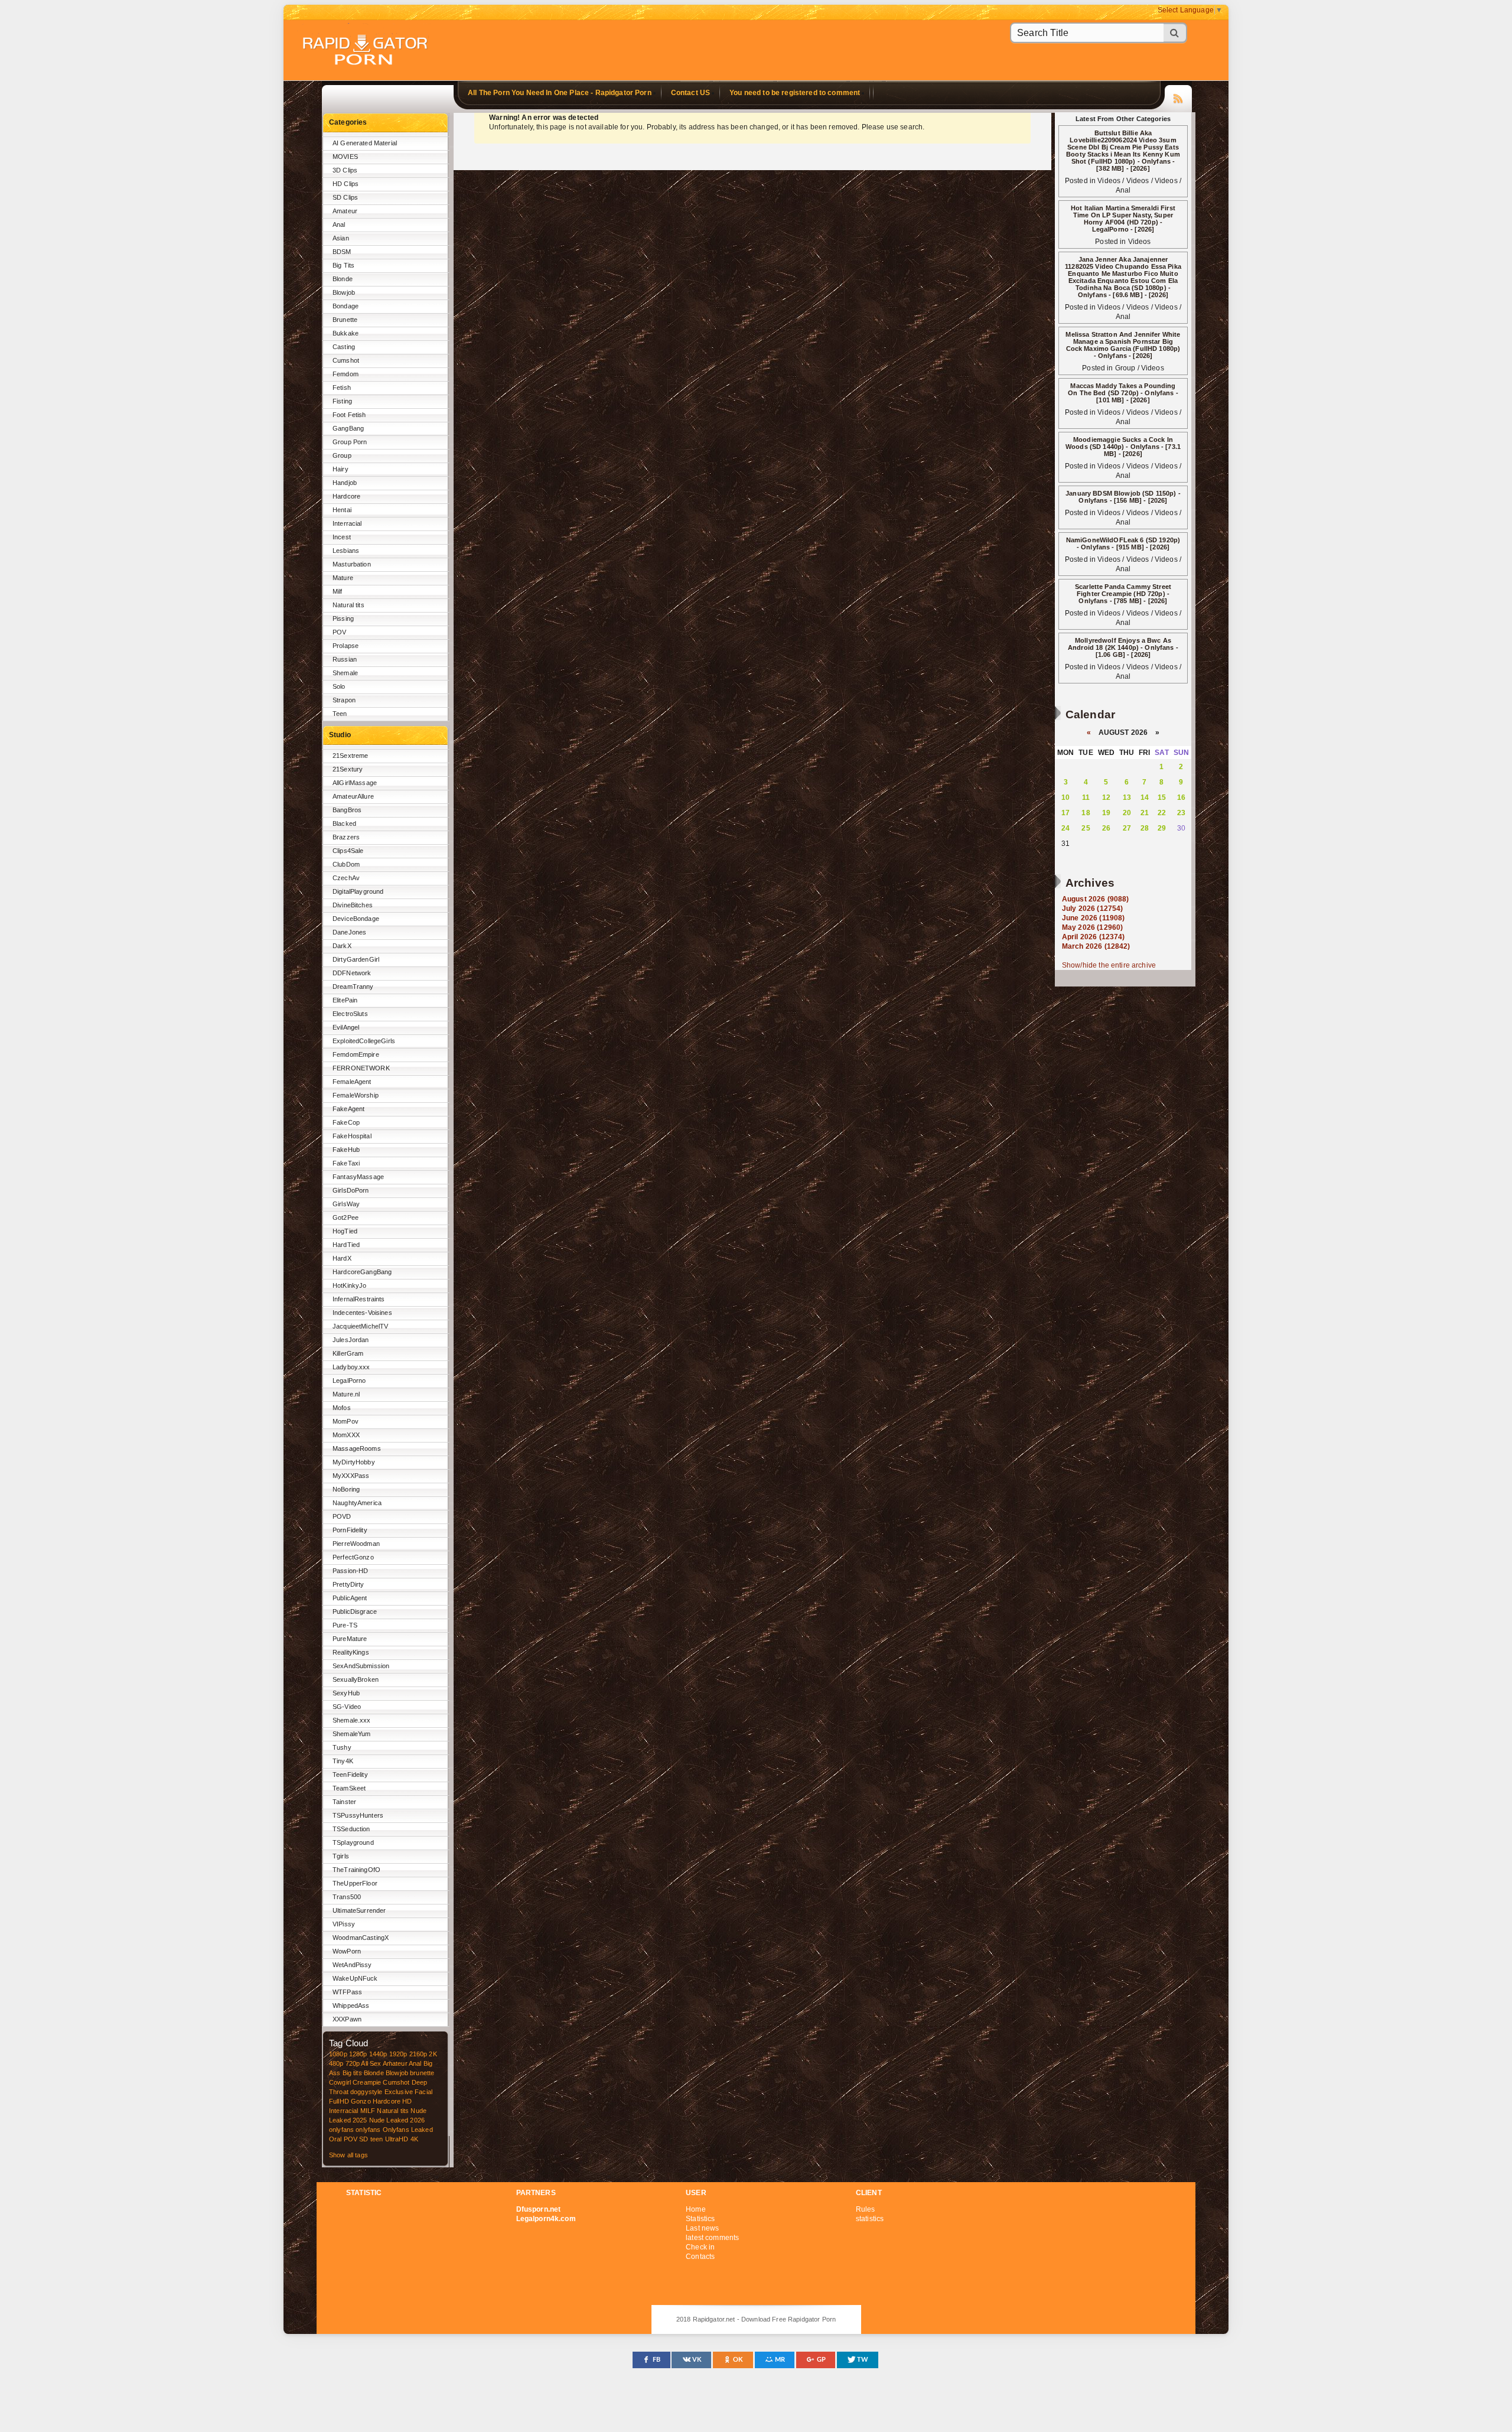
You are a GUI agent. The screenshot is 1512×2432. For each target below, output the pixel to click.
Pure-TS (345, 1625)
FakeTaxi (346, 1163)
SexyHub (346, 1693)
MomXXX (346, 1435)
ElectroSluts (350, 1014)
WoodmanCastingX (361, 1938)
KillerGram (348, 1353)
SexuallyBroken (356, 1679)
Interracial (347, 523)
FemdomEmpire (356, 1054)
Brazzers (346, 837)
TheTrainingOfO (356, 1870)
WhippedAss (351, 2005)
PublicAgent (350, 1598)
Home (696, 2209)
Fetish (342, 388)
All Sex (371, 2063)
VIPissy (344, 1924)
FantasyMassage (358, 1177)
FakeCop (346, 1122)
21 (1145, 813)
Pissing (343, 618)
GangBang (348, 428)
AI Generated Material (365, 143)
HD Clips (346, 184)
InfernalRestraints (359, 1299)
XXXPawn (347, 2019)
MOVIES (345, 157)
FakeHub (346, 1150)
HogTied (345, 1231)
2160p (418, 2054)
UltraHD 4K (402, 2139)
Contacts (700, 2257)
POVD (342, 1516)
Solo (339, 686)
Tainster (344, 1802)
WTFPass (347, 1992)
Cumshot (346, 360)
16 (1181, 797)
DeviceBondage (356, 919)
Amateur (345, 211)
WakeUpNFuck (355, 1978)
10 (1065, 797)
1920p (398, 2054)
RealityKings (351, 1652)
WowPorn (347, 1951)
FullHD (339, 2101)
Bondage (346, 306)
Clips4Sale (348, 851)
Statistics (700, 2219)
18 (1086, 813)
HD (407, 2101)
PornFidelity (350, 1530)
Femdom (346, 374)
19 (1106, 813)
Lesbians (346, 551)
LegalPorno (349, 1381)
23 (1181, 813)
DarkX (342, 946)
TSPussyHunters (358, 1815)
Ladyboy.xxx (351, 1367)
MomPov (346, 1421)
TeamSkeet (349, 1788)
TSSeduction (351, 1829)
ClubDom (346, 864)
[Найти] (1175, 33)
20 (1127, 813)
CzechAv (346, 878)
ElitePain (345, 1000)
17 (1065, 813)
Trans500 (347, 1897)
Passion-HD (350, 1571)
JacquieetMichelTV (360, 1326)
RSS (1178, 97)
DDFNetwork (352, 973)
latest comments (712, 2238)
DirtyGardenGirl (356, 959)
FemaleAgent (352, 1082)
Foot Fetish (349, 415)
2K (433, 2054)
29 (1162, 828)
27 (1127, 828)
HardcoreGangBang (362, 1272)
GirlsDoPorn (351, 1190)
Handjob (345, 483)
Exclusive (399, 2092)
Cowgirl (340, 2082)
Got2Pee (346, 1217)
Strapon (344, 700)
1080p (338, 2054)
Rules (866, 2209)
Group (342, 455)
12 (1106, 797)
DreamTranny (353, 987)
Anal (339, 224)
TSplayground (353, 1842)
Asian (341, 238)
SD (364, 2139)
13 (1127, 797)
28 (1145, 828)
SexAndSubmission (361, 1666)
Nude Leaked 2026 (397, 2120)
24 (1065, 828)
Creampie (367, 2082)
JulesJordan (351, 1340)
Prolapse (346, 646)
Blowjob (344, 292)
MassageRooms (357, 1448)
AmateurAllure (353, 796)
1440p (378, 2054)
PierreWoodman (356, 1544)
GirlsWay (346, 1204)
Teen (340, 714)
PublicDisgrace (355, 1611)
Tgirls (341, 1856)
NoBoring (346, 1489)
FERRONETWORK (361, 1068)
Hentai (342, 510)
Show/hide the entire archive (1109, 965)
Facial (423, 2092)
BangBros (347, 810)
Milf (338, 591)
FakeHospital (352, 1136)
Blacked (344, 823)
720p (353, 2063)
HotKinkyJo (349, 1285)
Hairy (340, 469)
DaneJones (349, 932)
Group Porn (350, 442)
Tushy (342, 1747)
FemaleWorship (356, 1095)
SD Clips (345, 197)
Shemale (345, 673)
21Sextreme (350, 756)
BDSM (342, 252)
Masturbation (352, 564)
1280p (358, 2054)
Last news (702, 2228)
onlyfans (341, 2130)
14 (1145, 797)
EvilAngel (346, 1027)
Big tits (352, 2073)
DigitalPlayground (358, 891)
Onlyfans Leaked (408, 2130)
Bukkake (346, 333)
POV (339, 632)
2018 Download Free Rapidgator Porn (366, 51)
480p (336, 2063)
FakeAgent (348, 1109)
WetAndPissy (352, 1965)
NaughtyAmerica (357, 1503)
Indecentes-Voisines (362, 1313)
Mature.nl (346, 1394)
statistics (870, 2219)
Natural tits (348, 605)
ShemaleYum (351, 1734)
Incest (342, 537)
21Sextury (348, 769)
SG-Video (347, 1707)
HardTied (346, 1245)
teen (377, 2139)
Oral (335, 2139)
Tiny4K (343, 1761)
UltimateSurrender (359, 1910)
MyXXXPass (351, 1476)
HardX (342, 1258)
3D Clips (345, 170)
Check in (700, 2247)
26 (1106, 828)
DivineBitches (353, 905)
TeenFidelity (350, 1775)
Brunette (345, 320)
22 (1162, 813)
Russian (345, 659)
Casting (344, 347)
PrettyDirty (348, 1584)
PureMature (350, 1639)
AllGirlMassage (355, 783)
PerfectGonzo (353, 1557)
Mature (343, 578)
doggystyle (366, 2092)
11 (1086, 797)
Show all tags (348, 2155)
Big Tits (343, 265)
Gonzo (361, 2101)
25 (1086, 828)
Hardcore (346, 496)
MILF (368, 2111)
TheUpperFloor (355, 1883)
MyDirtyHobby (354, 1462)
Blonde (343, 279)
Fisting (342, 401)
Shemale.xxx (352, 1720)
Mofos (342, 1408)
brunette (422, 2073)
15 (1162, 797)
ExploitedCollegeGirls (364, 1041)
